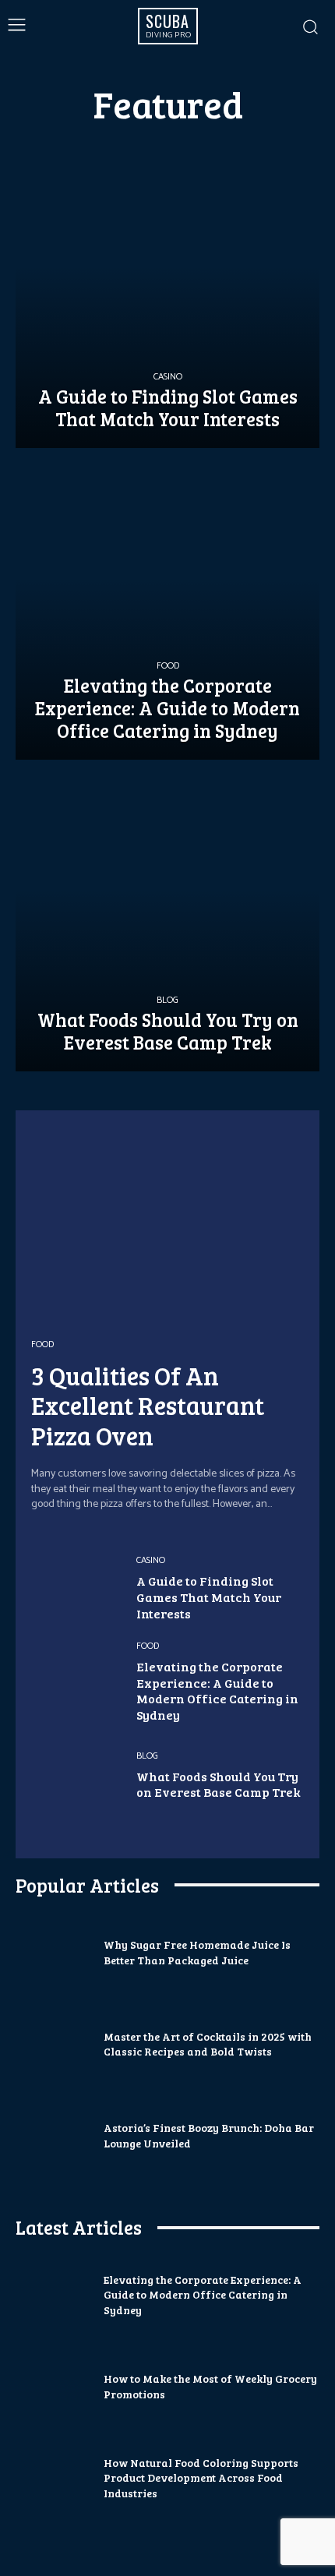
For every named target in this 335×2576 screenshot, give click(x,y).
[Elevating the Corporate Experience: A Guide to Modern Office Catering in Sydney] (167, 608)
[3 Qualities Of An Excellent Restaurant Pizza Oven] (167, 1221)
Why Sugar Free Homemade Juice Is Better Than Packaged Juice (197, 1952)
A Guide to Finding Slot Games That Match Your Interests (209, 1597)
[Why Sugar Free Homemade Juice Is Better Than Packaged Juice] (54, 1953)
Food (168, 666)
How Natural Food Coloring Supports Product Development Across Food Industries (201, 2478)
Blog (167, 1000)
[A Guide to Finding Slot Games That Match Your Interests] (167, 296)
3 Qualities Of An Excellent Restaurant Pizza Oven (148, 1406)
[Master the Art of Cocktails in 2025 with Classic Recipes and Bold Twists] (54, 2044)
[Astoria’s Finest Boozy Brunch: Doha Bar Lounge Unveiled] (54, 2136)
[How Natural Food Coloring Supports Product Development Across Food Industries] (54, 2478)
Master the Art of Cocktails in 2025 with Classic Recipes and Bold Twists (208, 2044)
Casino (168, 377)
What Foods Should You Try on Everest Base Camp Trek (219, 1784)
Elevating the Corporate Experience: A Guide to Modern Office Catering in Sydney (217, 1690)
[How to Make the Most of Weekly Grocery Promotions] (54, 2387)
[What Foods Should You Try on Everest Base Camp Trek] (167, 919)
